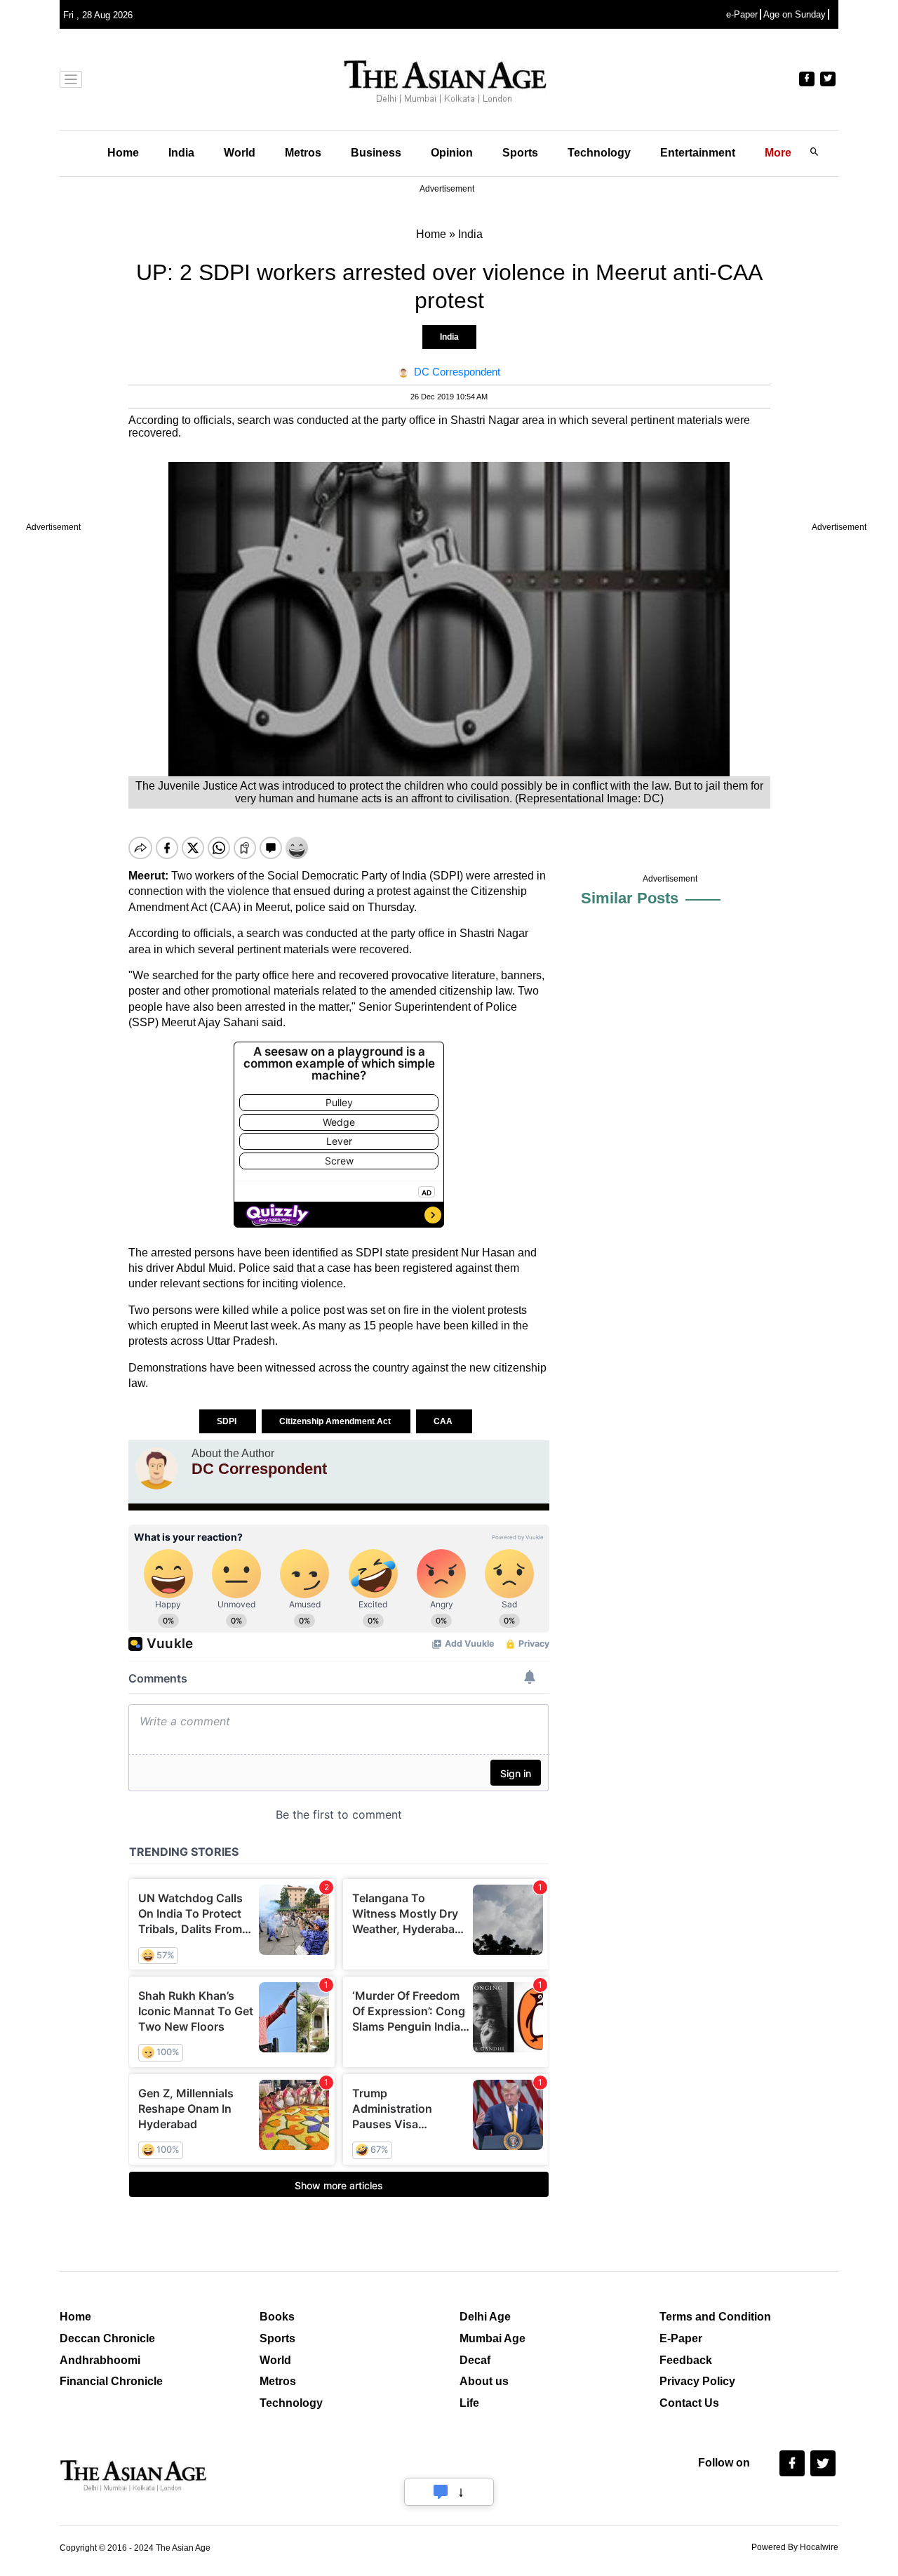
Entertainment (698, 153)
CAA (444, 1421)
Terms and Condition (715, 2317)
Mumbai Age (492, 2338)
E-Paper (681, 2338)
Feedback (686, 2360)
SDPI (228, 1421)
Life (469, 2403)
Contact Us (689, 2403)
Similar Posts (630, 898)
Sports (520, 153)
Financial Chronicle (111, 2381)
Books (277, 2317)
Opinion (452, 153)
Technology (599, 153)
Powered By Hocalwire (795, 2547)
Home (123, 153)
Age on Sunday (795, 14)
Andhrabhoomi (100, 2360)
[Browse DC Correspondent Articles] (156, 1468)
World (240, 153)
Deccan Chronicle (107, 2338)
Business (376, 153)
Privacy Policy (697, 2381)
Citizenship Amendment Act (336, 1421)
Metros (303, 153)
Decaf (475, 2360)
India (181, 153)
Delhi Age (485, 2317)
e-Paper (742, 14)
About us (484, 2381)
